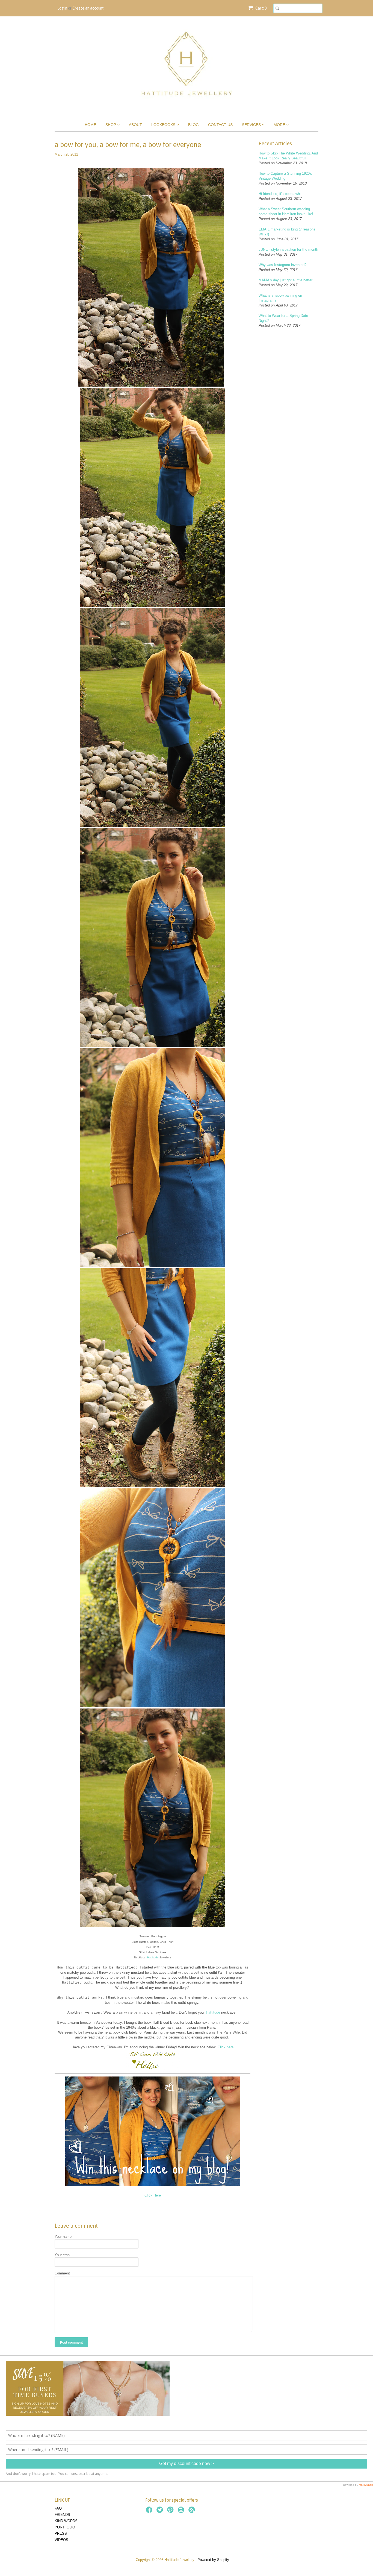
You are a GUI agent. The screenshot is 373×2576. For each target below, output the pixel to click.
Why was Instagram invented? (282, 265)
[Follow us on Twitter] (161, 2511)
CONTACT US (220, 125)
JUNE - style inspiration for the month (288, 249)
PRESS (61, 2533)
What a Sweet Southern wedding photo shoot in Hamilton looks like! (286, 211)
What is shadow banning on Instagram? (280, 298)
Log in (62, 8)
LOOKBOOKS (164, 125)
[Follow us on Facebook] (150, 2511)
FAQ (58, 2508)
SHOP (111, 125)
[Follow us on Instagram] (182, 2511)
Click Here (153, 2195)
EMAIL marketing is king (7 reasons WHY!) (287, 232)
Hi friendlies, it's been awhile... (283, 194)
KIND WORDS (66, 2521)
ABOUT (135, 125)
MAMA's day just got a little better (285, 280)
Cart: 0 (260, 8)
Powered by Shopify (213, 2560)
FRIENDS (62, 2515)
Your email (63, 2255)
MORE (280, 125)
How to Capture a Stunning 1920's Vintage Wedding (285, 176)
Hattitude (153, 1957)
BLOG (193, 125)
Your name (63, 2237)
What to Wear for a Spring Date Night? (283, 318)
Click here (226, 2047)
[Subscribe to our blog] (193, 2511)
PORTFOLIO (65, 2527)
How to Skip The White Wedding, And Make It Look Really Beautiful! (288, 156)
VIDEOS (61, 2540)
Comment (62, 2273)
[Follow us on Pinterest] (171, 2511)
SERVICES (252, 125)
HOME (90, 125)
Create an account (88, 8)
